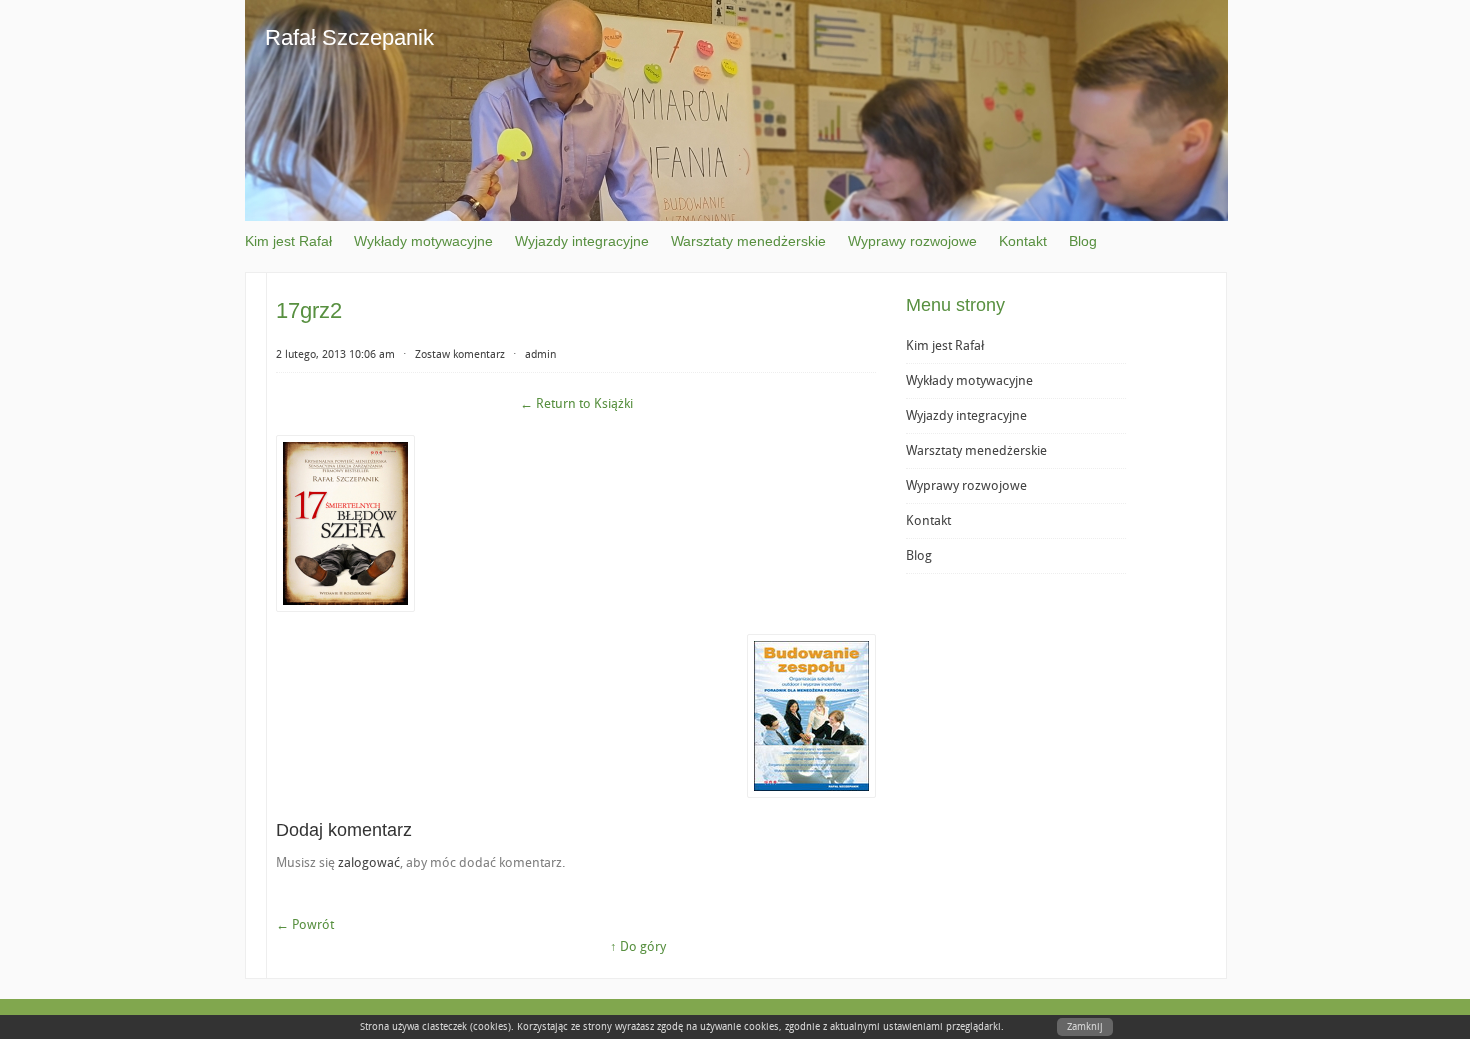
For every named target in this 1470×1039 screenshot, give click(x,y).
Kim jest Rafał (288, 241)
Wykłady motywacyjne (423, 241)
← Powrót (305, 924)
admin (540, 354)
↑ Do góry (638, 946)
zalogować (369, 862)
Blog (1083, 241)
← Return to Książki (576, 403)
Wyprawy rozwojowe (912, 241)
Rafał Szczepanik (349, 37)
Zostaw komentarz (460, 354)
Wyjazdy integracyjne (582, 241)
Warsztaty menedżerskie (748, 241)
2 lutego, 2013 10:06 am (335, 354)
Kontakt (1023, 241)
